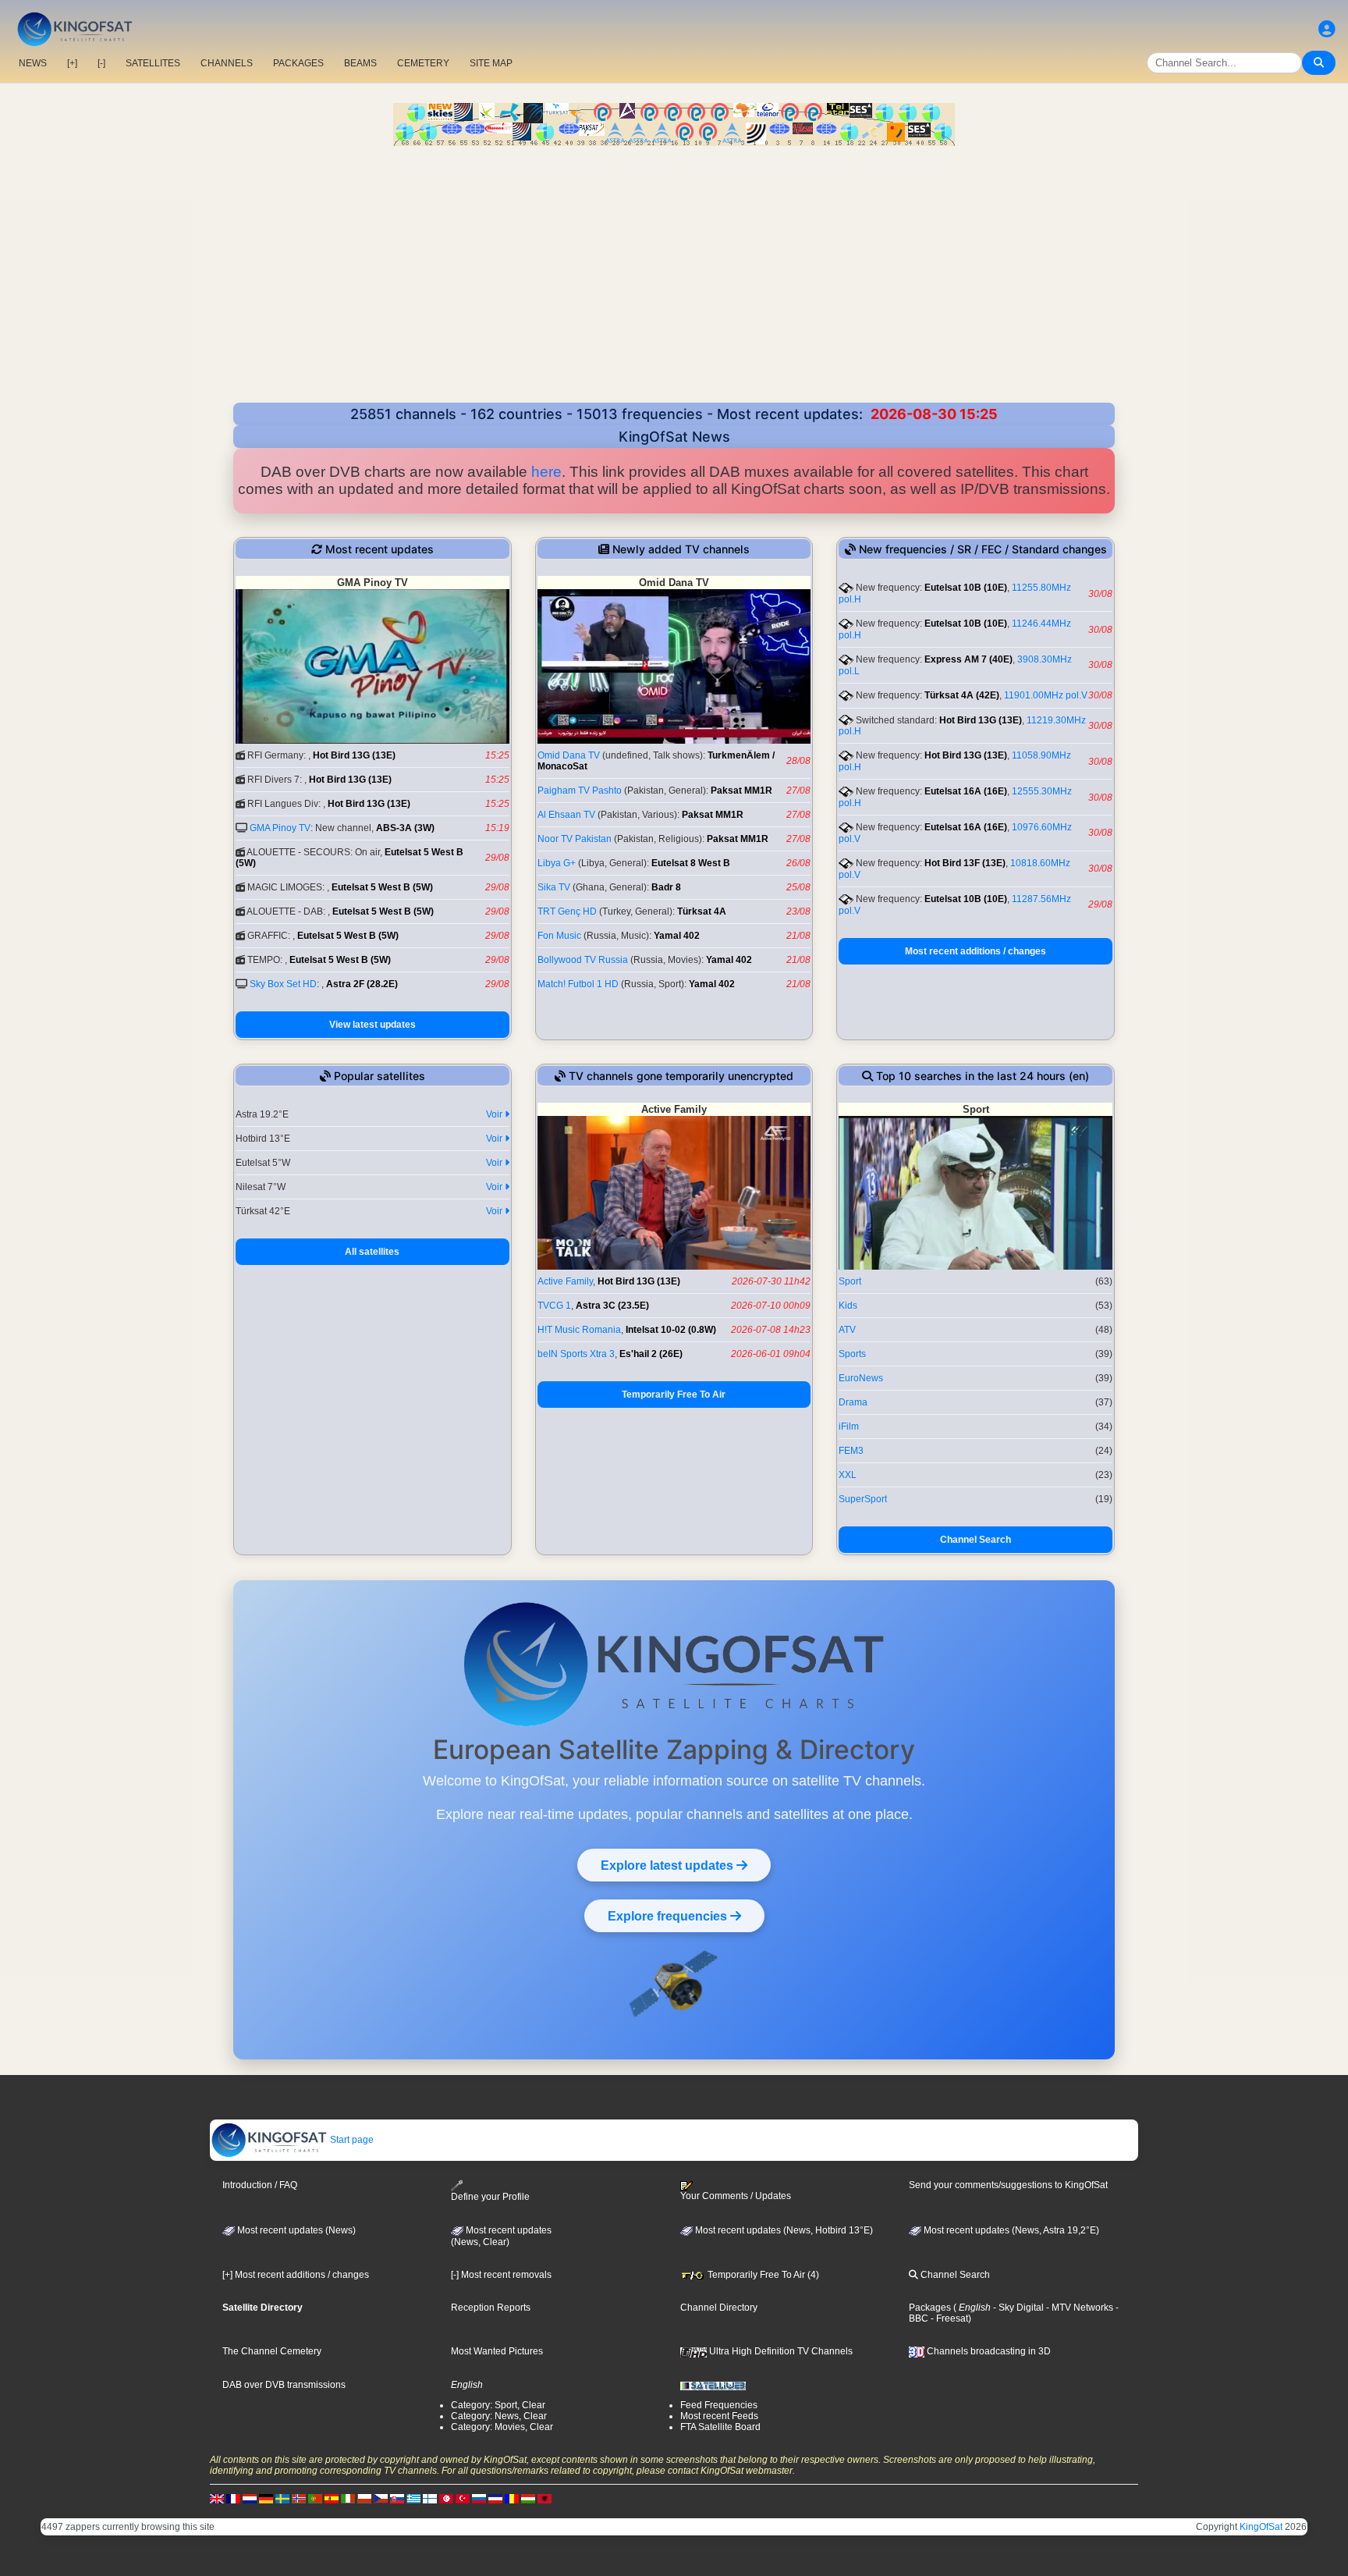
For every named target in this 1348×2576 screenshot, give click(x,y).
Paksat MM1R (741, 791)
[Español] (332, 2498)
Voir (495, 1114)
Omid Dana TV (569, 755)
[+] (72, 63)
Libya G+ (557, 863)
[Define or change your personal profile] (1327, 29)
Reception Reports (491, 2308)
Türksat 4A (702, 911)
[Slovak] (397, 2498)
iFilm (849, 1427)
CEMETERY (423, 63)
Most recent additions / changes (976, 951)
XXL (848, 1475)
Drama (853, 1402)
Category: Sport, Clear (498, 2405)
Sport (850, 1281)
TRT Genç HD (567, 911)
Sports (852, 1354)
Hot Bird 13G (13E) (354, 755)
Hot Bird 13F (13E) (965, 863)
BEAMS (360, 63)
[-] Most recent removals (501, 2275)
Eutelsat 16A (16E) (966, 791)
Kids (848, 1306)
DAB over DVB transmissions (284, 2385)
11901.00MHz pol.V (1046, 695)
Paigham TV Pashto (580, 791)
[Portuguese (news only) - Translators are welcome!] (315, 2498)
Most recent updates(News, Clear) (501, 2237)
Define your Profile (490, 2197)
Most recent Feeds (719, 2416)
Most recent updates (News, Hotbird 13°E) (783, 2230)
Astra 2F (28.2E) (362, 984)
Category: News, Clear (499, 2416)
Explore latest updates (669, 1865)
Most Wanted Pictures (497, 2351)
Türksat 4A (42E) (962, 695)
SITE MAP (491, 63)
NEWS (33, 63)
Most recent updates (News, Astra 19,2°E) (1010, 2230)
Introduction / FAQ (260, 2185)
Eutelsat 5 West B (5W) (382, 887)
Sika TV (554, 887)
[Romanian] (512, 2498)
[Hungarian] (528, 2498)
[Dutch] (250, 2498)
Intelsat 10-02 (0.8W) (671, 1330)
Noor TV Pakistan (575, 839)
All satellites (372, 1252)
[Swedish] (282, 2498)
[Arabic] (446, 2498)
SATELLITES (153, 63)
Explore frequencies (669, 1916)
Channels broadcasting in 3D (988, 2351)
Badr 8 (666, 887)
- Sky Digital (1017, 2308)
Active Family (565, 1281)
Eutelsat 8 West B (691, 863)
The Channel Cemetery (272, 2351)
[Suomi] (430, 2498)
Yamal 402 (677, 936)
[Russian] (479, 2498)
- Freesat (948, 2318)
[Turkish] (463, 2498)
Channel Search (976, 1540)
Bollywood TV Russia (583, 960)
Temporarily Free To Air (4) (762, 2275)
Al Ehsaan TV (566, 815)
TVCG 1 (554, 1306)
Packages (930, 2308)
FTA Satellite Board (720, 2427)
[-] (101, 63)
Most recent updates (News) (295, 2230)
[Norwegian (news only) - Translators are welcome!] (299, 2498)
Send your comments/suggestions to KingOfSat (1008, 2185)
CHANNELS (227, 63)
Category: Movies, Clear (502, 2427)
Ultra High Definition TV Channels (780, 2351)
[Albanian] (545, 2498)
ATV (847, 1330)
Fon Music (559, 936)
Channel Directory (719, 2308)
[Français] (233, 2498)
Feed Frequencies (719, 2405)
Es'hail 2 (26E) (651, 1354)
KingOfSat (1261, 2527)
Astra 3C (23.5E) (612, 1306)
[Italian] (348, 2498)
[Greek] (413, 2498)
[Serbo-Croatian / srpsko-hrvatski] (495, 2498)
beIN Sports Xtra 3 (576, 1354)
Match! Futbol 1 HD (578, 984)
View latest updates (372, 1025)
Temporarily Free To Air (674, 1395)
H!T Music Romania (579, 1330)
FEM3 (851, 1451)
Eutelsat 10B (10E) (966, 588)
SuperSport (863, 1499)
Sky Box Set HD (283, 984)
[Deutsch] (266, 2498)
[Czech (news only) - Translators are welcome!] (381, 2498)
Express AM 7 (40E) (968, 659)
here (546, 472)
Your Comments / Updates (736, 2196)
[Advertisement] (674, 286)
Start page (351, 2140)
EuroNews (861, 1378)
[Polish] (364, 2498)
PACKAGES (298, 63)
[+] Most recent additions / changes (296, 2275)
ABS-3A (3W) (405, 828)
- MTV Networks (1078, 2308)
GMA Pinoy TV (280, 828)
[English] (217, 2498)
